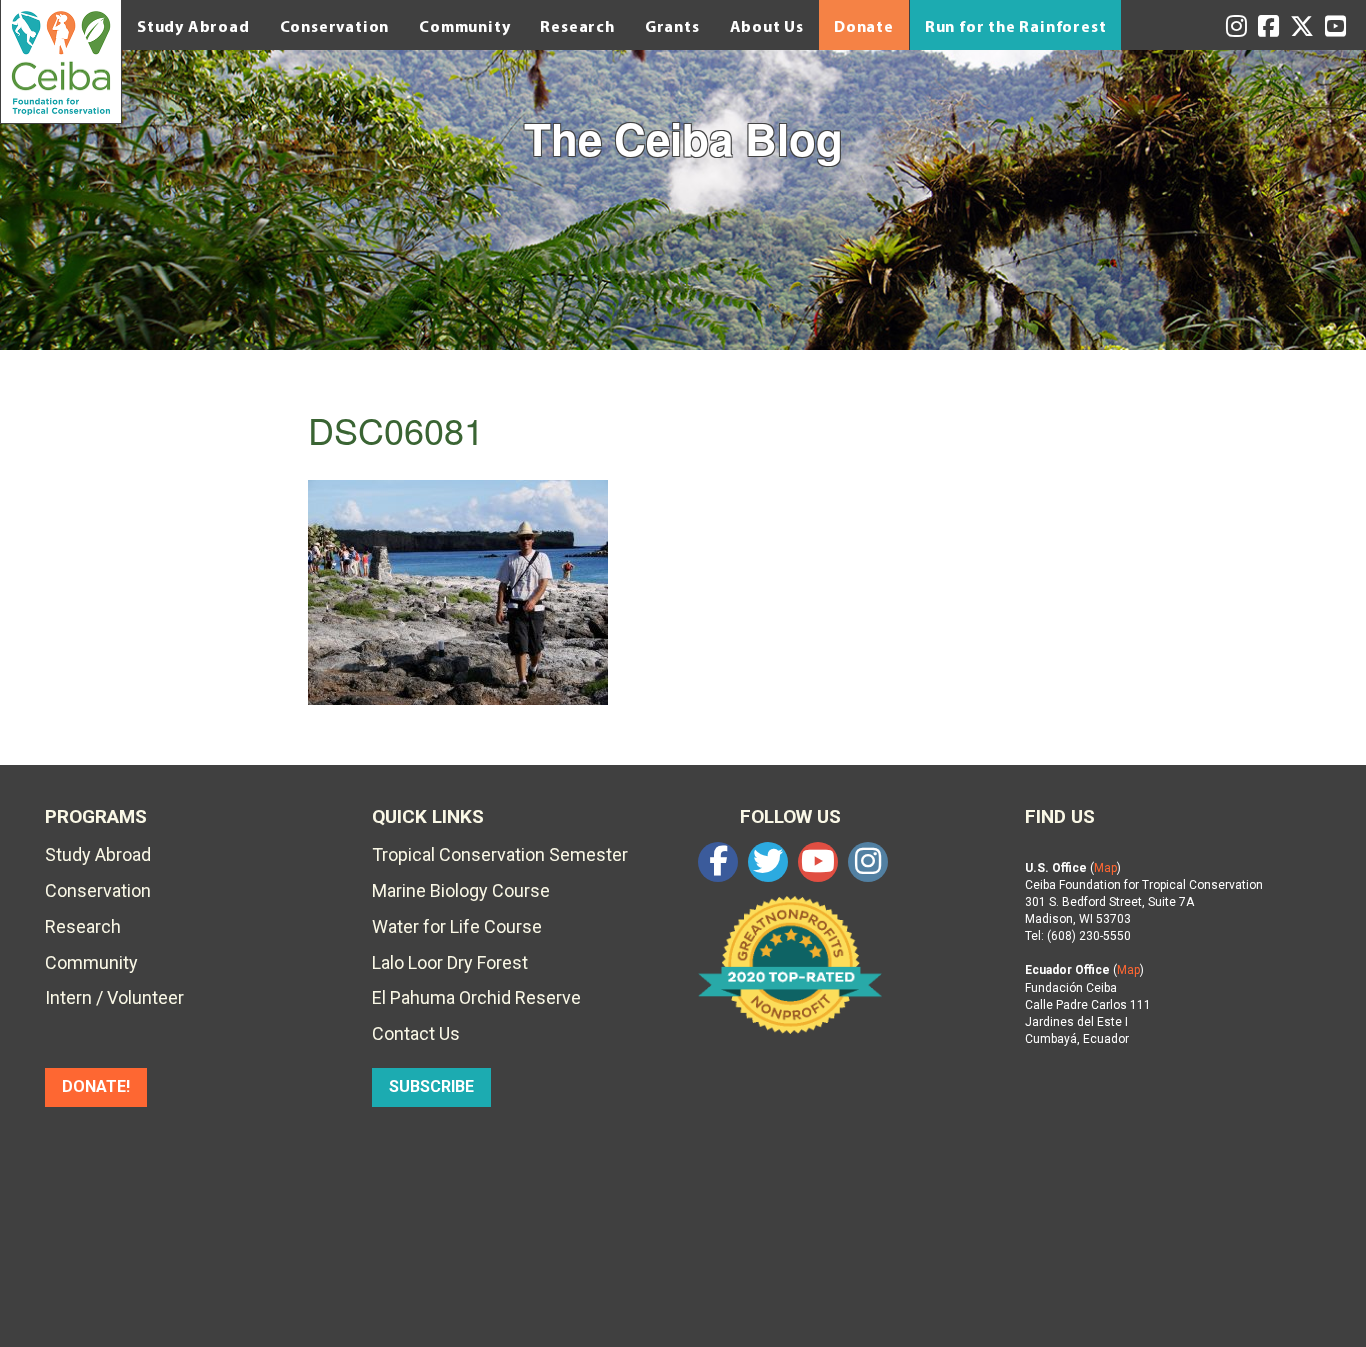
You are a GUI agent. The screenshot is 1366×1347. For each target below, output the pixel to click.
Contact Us (416, 1033)
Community (464, 26)
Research (577, 26)
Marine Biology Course (461, 890)
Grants (672, 26)
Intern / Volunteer (114, 997)
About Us (767, 26)
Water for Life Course (457, 926)
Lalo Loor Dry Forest (450, 962)
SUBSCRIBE (431, 1086)
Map (1105, 868)
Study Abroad (193, 26)
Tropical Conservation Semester (500, 854)
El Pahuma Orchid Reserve (476, 997)
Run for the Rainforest (1016, 26)
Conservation (335, 26)
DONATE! (96, 1086)
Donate (864, 26)
